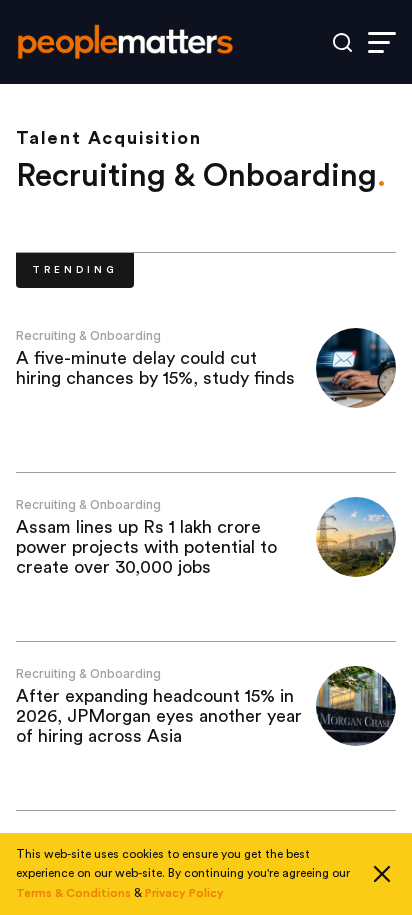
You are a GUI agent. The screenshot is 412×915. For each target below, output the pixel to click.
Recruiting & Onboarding (88, 335)
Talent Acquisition (108, 138)
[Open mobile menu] (382, 42)
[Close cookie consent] (382, 874)
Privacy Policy (184, 893)
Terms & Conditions (73, 893)
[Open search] (342, 42)
